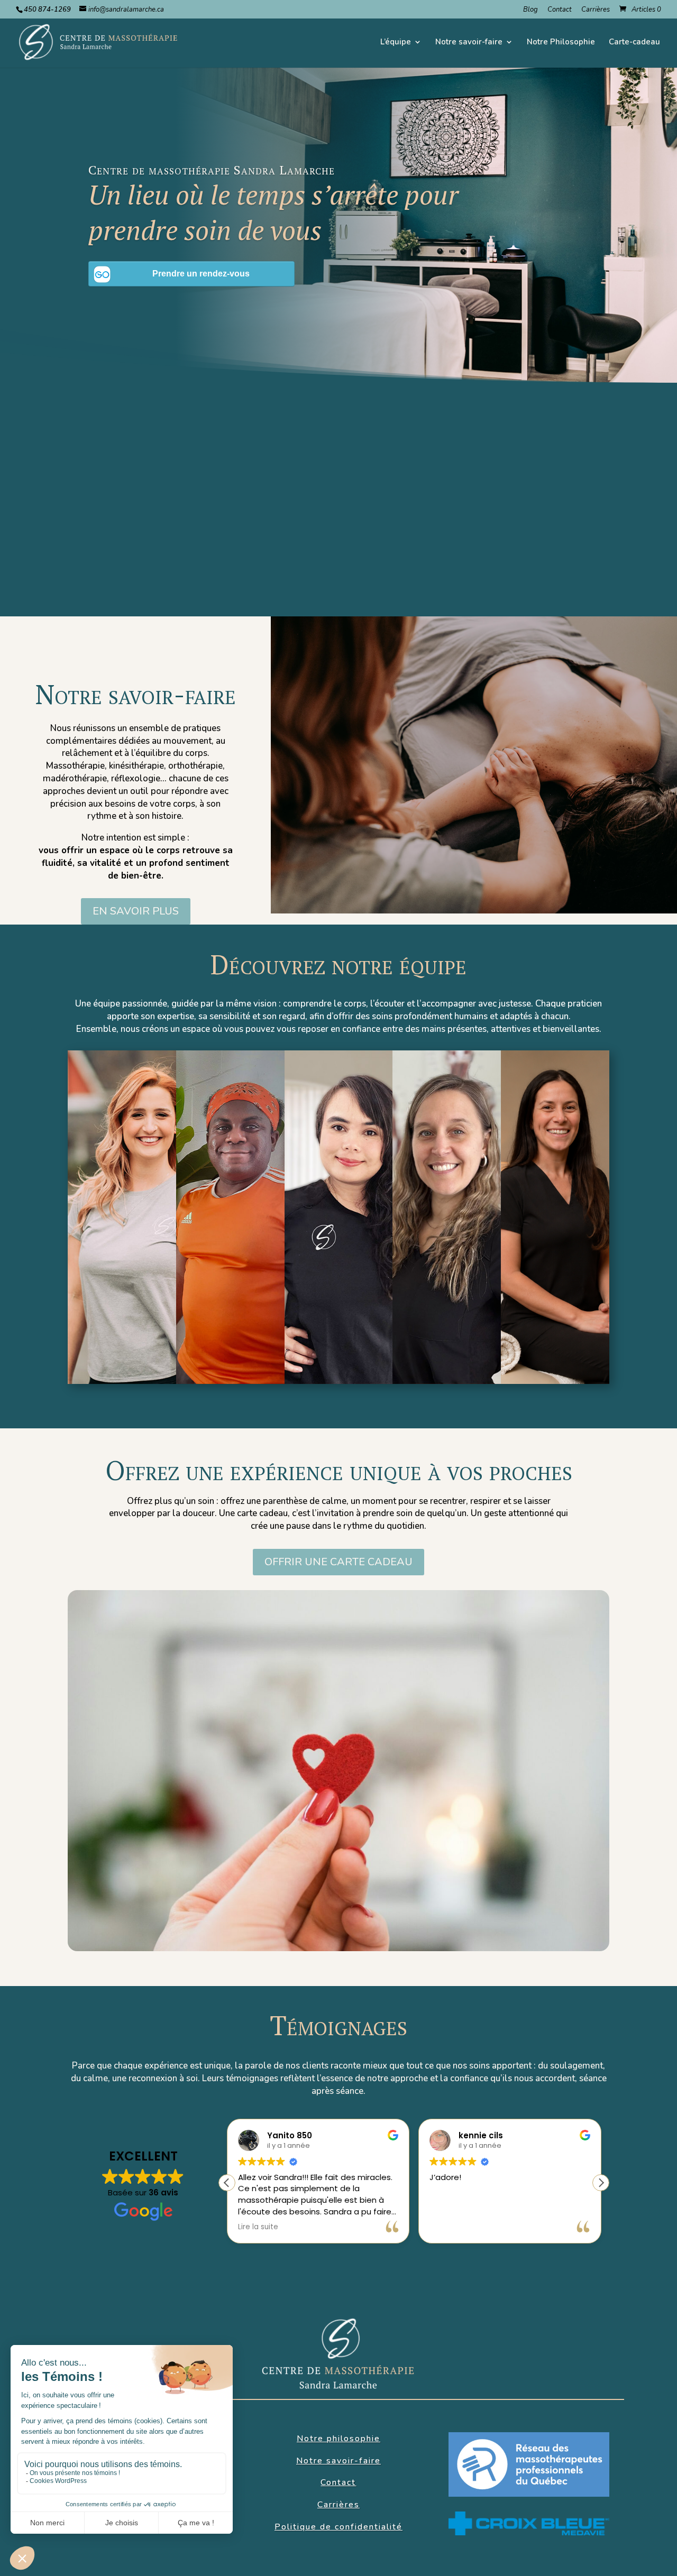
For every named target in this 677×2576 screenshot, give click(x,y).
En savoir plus (122, 1289)
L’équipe (396, 43)
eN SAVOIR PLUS (136, 911)
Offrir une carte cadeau (338, 1562)
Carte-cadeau (634, 43)
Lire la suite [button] (258, 2227)
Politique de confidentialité (338, 2527)
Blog (530, 10)
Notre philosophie (338, 571)
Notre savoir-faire (469, 43)
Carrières (596, 10)
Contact (560, 10)
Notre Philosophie (561, 43)
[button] (601, 2183)
